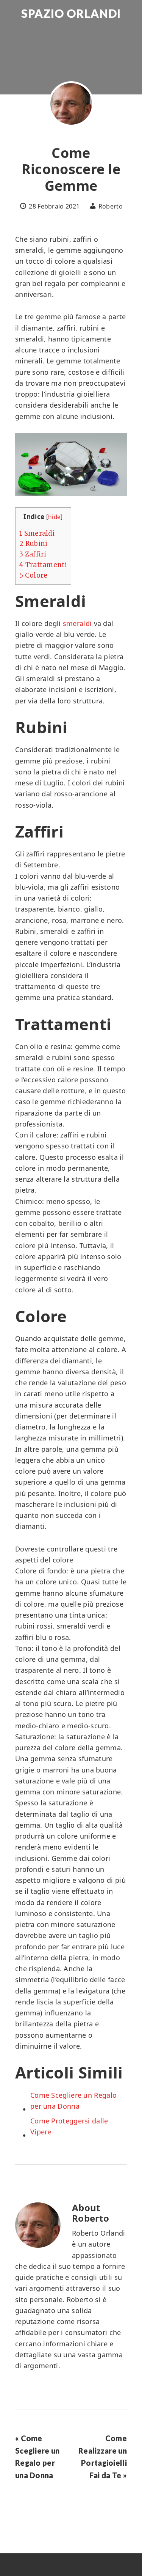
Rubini (33, 544)
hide (54, 517)
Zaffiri (33, 554)
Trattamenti (43, 565)
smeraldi (77, 623)
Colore (33, 575)
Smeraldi (37, 533)
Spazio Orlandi (71, 13)
